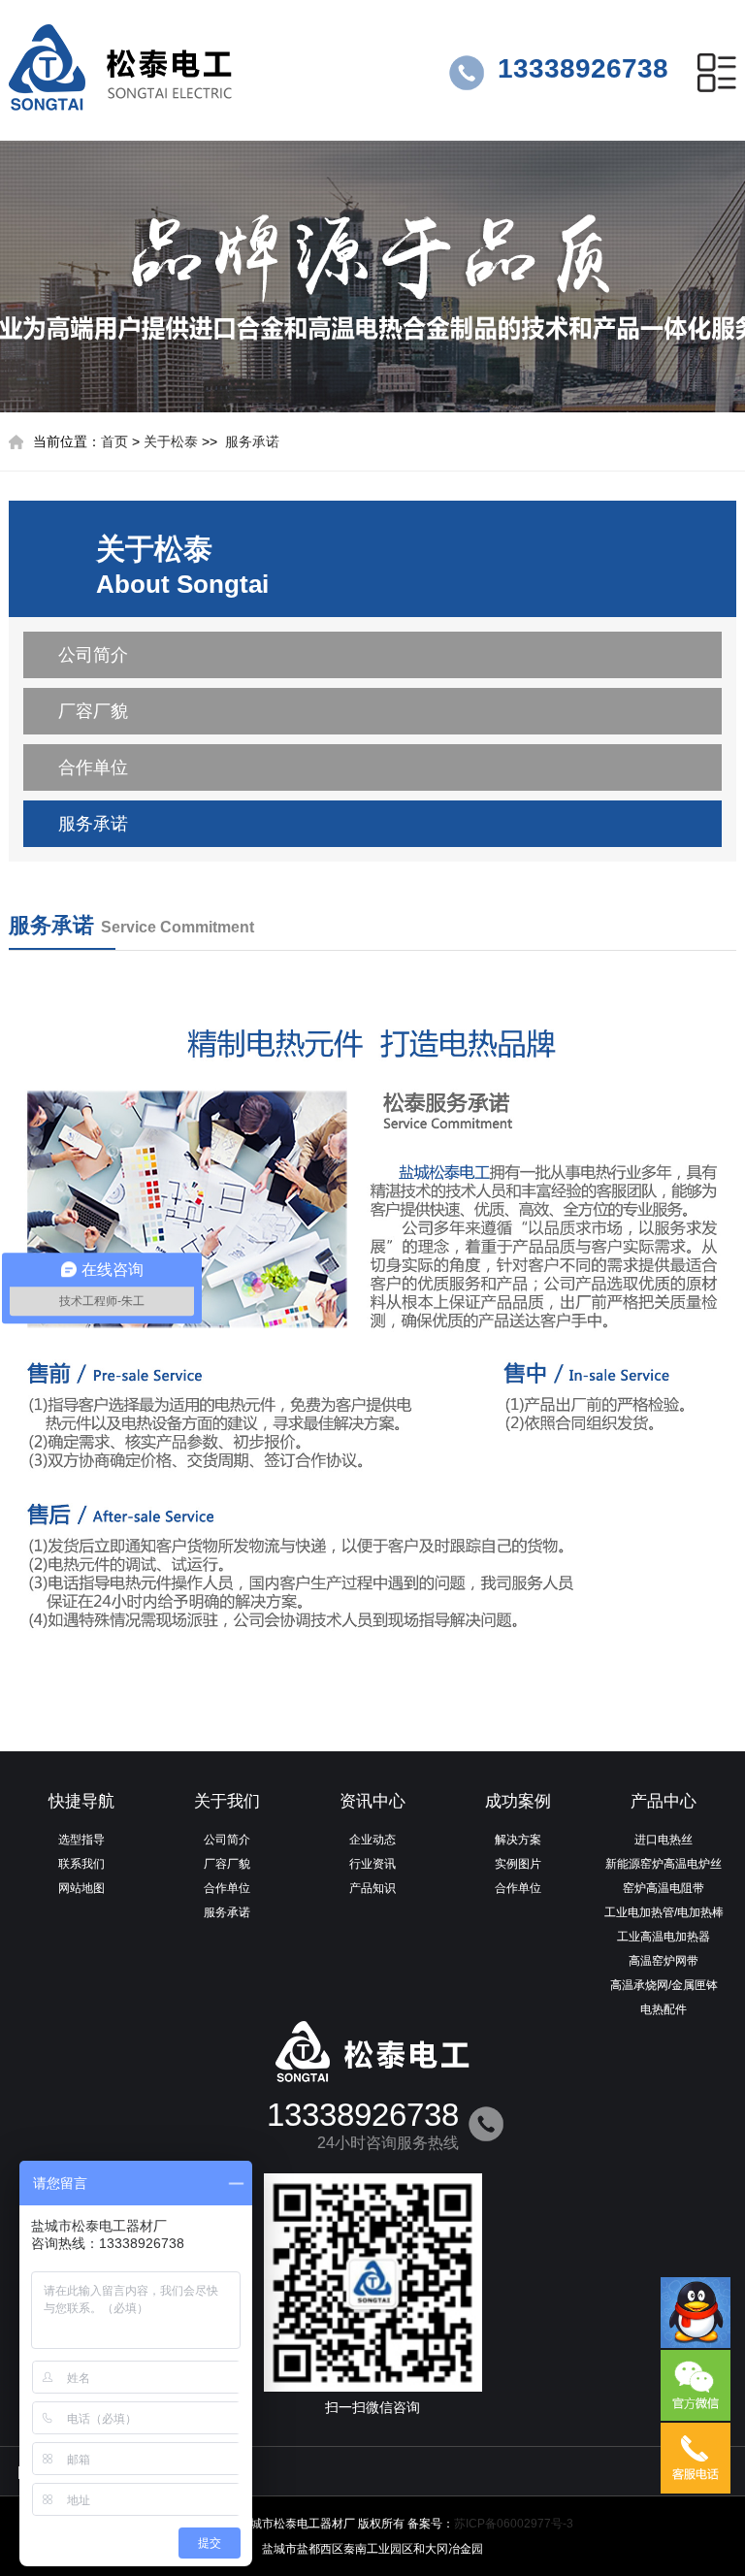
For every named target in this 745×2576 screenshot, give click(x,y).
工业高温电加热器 (664, 1937)
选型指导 (81, 1840)
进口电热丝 (664, 1840)
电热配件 (664, 2009)
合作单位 (93, 767)
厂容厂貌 (93, 711)
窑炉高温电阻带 (664, 1888)
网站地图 (81, 1888)
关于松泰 (171, 441)
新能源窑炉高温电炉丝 (664, 1864)
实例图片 (518, 1864)
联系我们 (81, 1864)
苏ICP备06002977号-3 (514, 2524)
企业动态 (372, 1840)
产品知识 (372, 1888)
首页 (114, 441)
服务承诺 (252, 441)
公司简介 (93, 655)
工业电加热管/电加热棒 (664, 1912)
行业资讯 (372, 1864)
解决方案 (518, 1840)
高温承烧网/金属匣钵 (664, 1985)
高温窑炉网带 (664, 1961)
